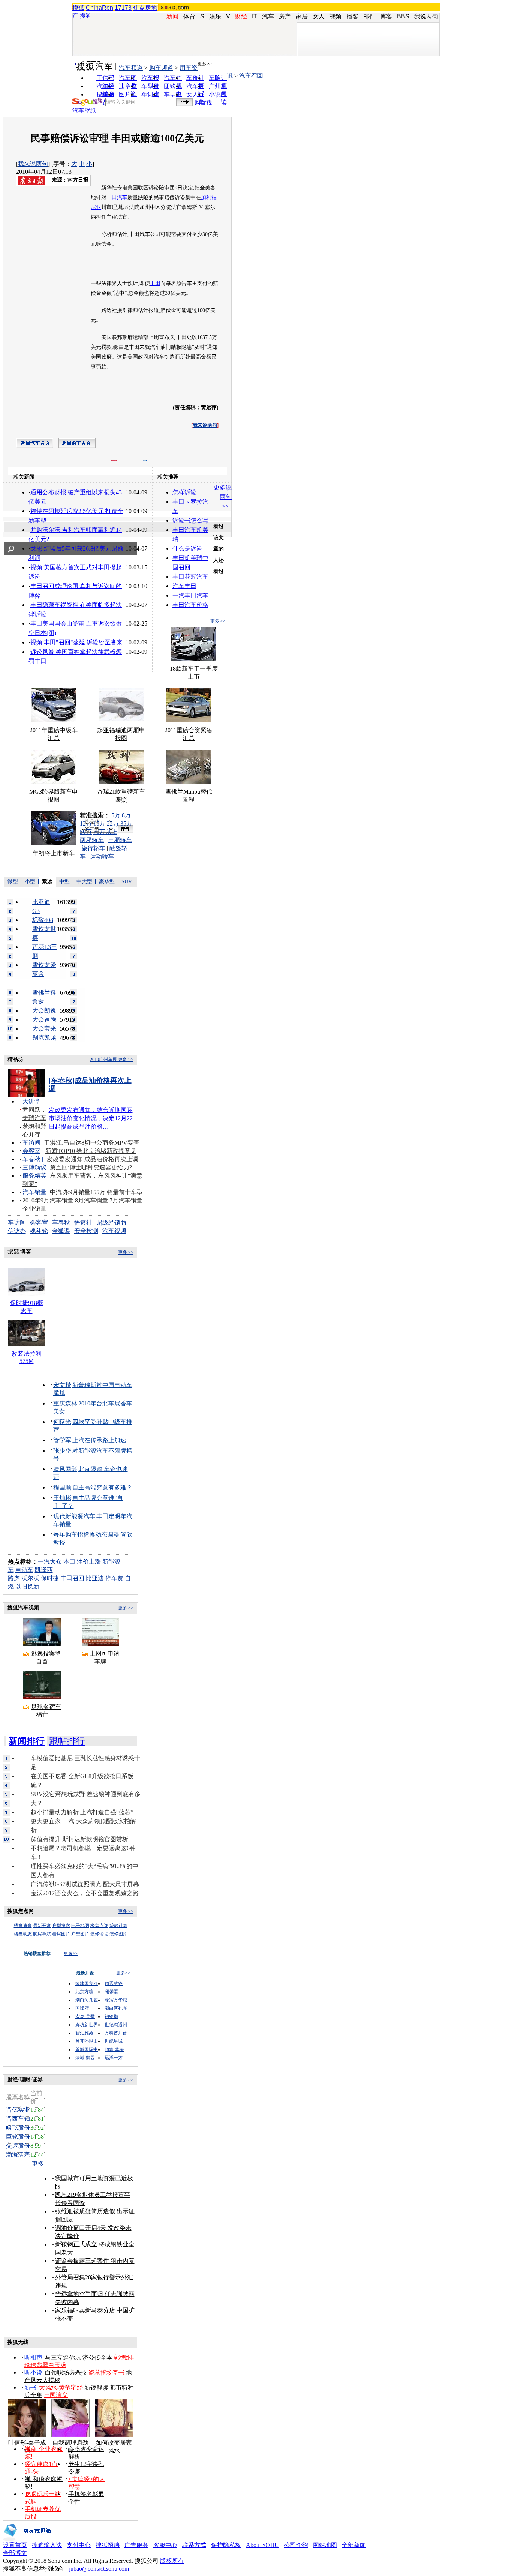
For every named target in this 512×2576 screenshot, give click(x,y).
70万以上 (105, 832)
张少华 (62, 1451)
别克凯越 (44, 1038)
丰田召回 (72, 1578)
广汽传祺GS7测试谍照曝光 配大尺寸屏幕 (85, 1884)
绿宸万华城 (116, 2000)
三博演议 (34, 1167)
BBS (403, 16)
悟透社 (83, 1223)
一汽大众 (50, 1562)
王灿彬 (62, 1498)
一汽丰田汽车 (190, 595)
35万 (126, 823)
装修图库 (118, 1934)
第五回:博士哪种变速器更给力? (91, 1167)
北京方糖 (84, 1992)
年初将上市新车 (54, 853)
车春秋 (31, 1159)
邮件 (369, 16)
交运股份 (18, 2146)
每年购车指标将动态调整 (86, 1535)
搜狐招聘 (108, 2545)
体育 (189, 16)
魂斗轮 (39, 1231)
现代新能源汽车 (74, 1516)
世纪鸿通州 (116, 2025)
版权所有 (172, 2561)
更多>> (205, 64)
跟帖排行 (67, 1741)
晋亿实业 (18, 2110)
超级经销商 (111, 1223)
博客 (386, 16)
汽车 (268, 16)
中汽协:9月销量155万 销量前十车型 (96, 1192)
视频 (335, 16)
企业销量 (34, 1209)
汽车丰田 (184, 586)
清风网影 (65, 1469)
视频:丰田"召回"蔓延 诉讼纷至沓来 (76, 642)
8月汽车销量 (91, 1200)
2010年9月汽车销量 (48, 1200)
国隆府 (82, 2008)
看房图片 (61, 1934)
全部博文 (15, 2553)
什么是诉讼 (187, 549)
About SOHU (263, 2545)
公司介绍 (296, 2545)
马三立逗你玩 (63, 2358)
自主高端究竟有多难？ (102, 1487)
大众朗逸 (44, 1011)
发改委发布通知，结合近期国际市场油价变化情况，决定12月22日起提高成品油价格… (91, 1118)
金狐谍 (61, 1231)
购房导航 (42, 1934)
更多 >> (218, 621)
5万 (116, 815)
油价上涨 (89, 1562)
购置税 (203, 103)
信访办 (17, 1231)
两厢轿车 (92, 840)
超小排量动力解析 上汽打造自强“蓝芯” (82, 1812)
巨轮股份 (18, 2137)
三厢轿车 (120, 840)
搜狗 (86, 16)
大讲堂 (31, 1101)
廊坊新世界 (87, 2025)
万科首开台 (116, 2033)
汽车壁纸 (84, 110)
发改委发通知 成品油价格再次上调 (93, 1159)
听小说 (33, 2373)
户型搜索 (61, 1926)
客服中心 (165, 2545)
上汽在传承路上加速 (99, 1440)
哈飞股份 (18, 2128)
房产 (285, 16)
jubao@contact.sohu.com (99, 2569)
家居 (302, 16)
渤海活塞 (18, 2155)
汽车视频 (114, 1231)
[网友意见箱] (27, 2539)
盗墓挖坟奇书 (106, 2373)
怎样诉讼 (184, 492)
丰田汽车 (117, 197)
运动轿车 (102, 856)
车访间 (31, 1143)
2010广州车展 (103, 1060)
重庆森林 (65, 1403)
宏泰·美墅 (85, 2016)
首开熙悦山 (87, 2041)
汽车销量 (34, 1192)
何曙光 (62, 1422)
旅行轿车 (93, 848)
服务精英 (34, 1176)
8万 (126, 815)
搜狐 (78, 8)
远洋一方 (114, 2058)
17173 (123, 8)
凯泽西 (44, 1570)
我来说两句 (33, 164)
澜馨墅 (111, 1992)
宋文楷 (62, 1385)
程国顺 (62, 1487)
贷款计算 (118, 1926)
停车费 (114, 1578)
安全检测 (86, 1231)
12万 (86, 823)
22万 (113, 823)
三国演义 (56, 2395)
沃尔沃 (30, 1578)
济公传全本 (97, 2358)
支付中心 (79, 2545)
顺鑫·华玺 (114, 2049)
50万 (86, 832)
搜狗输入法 (47, 2545)
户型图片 (80, 1934)
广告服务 (136, 2545)
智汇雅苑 (84, 2033)
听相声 (33, 2358)
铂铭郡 (111, 2016)
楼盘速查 (23, 1926)
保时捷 (50, 1578)
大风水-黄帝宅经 (61, 2388)
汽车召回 (251, 76)
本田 (69, 1562)
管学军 (62, 1440)
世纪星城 (114, 2041)
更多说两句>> (223, 497)
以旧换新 (27, 1586)
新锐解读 (96, 2388)
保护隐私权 (226, 2545)
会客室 (31, 1151)
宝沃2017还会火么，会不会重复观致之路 (85, 1893)
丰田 (155, 283)
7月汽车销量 (126, 1200)
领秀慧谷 (114, 1983)
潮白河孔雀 (87, 2000)
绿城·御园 (85, 2058)
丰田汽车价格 (190, 605)
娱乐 (215, 16)
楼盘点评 (99, 1926)
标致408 (43, 920)
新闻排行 (27, 1741)
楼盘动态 (23, 1934)
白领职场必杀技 (66, 2373)
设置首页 (15, 2545)
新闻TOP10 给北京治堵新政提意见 (91, 1151)
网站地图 (325, 2545)
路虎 (14, 1578)
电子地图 (80, 1926)
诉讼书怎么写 (190, 520)
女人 (319, 16)
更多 (39, 2164)
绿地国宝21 (87, 1983)
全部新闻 (354, 2545)
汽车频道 (131, 68)
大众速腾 (44, 1020)
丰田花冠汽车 (190, 577)
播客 (352, 16)
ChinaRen (100, 8)
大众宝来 (44, 1029)
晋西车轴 (18, 2119)
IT (255, 16)
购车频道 (161, 68)
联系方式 (194, 2545)
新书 (30, 2388)
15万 (99, 823)
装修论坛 (99, 1934)
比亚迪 (95, 1578)
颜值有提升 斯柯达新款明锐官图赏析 (79, 1839)
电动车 (24, 1570)
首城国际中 (87, 2049)
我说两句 (426, 16)
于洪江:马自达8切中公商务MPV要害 (92, 1143)
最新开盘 (42, 1926)
